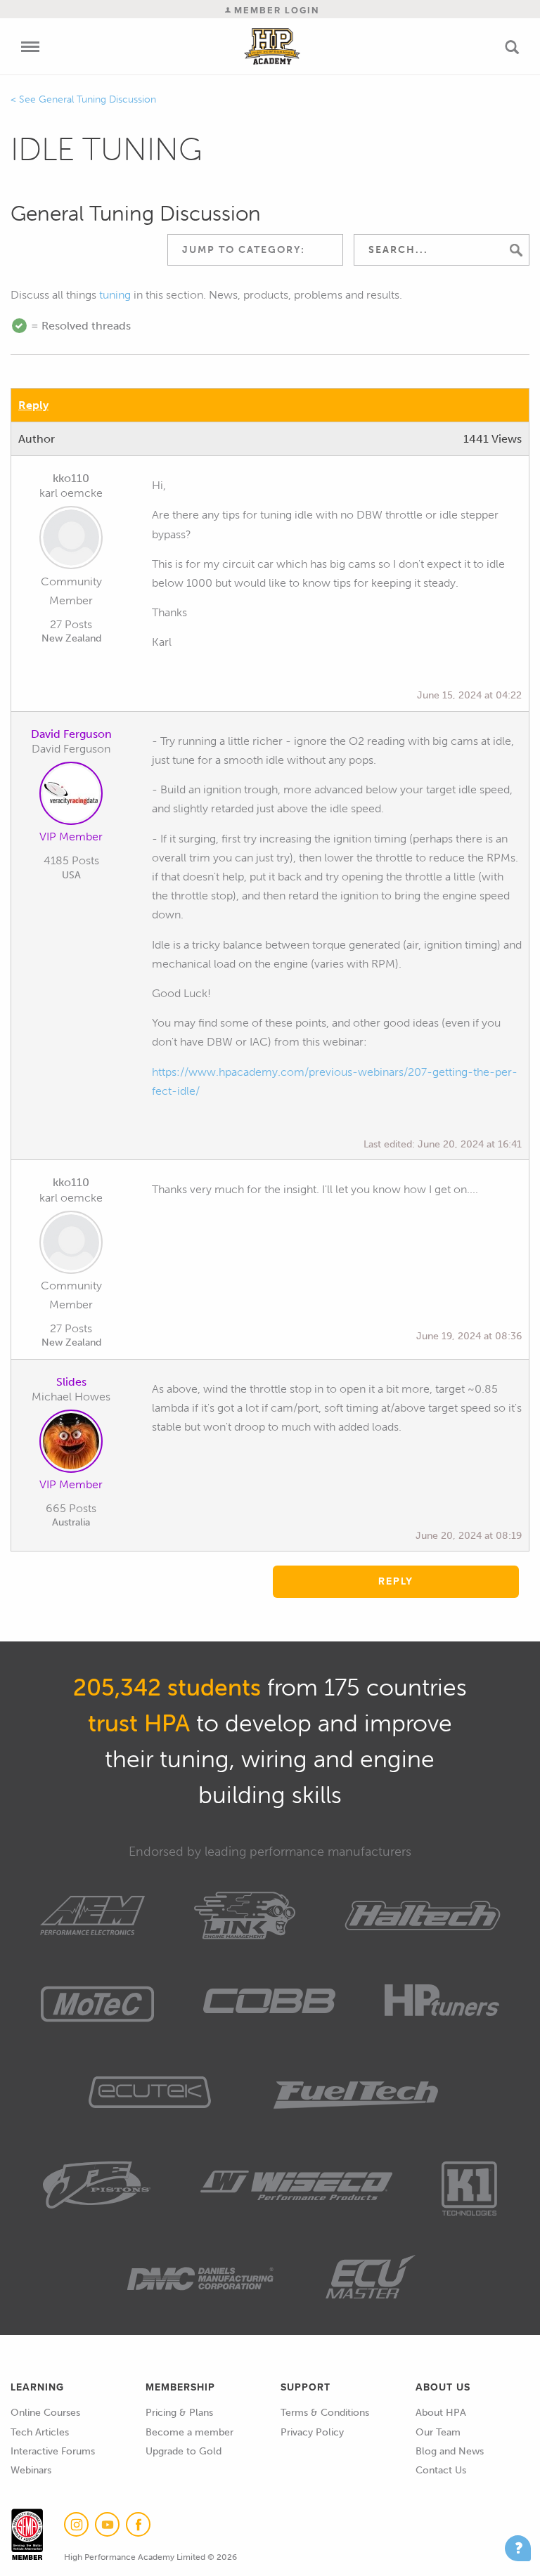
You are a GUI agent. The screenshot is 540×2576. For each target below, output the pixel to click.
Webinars (31, 2470)
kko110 (71, 478)
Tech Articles (40, 2432)
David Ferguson (71, 734)
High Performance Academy (272, 46)
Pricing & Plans (179, 2413)
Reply (33, 405)
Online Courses (45, 2413)
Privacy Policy (312, 2432)
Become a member (189, 2432)
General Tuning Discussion (97, 99)
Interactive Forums (53, 2451)
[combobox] (255, 250)
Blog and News (450, 2451)
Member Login (275, 10)
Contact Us (441, 2470)
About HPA (441, 2413)
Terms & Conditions (325, 2413)
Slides (71, 1382)
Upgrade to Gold (184, 2451)
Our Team (438, 2432)
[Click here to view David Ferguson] (71, 796)
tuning (115, 295)
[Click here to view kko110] (71, 540)
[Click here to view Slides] (71, 1444)
